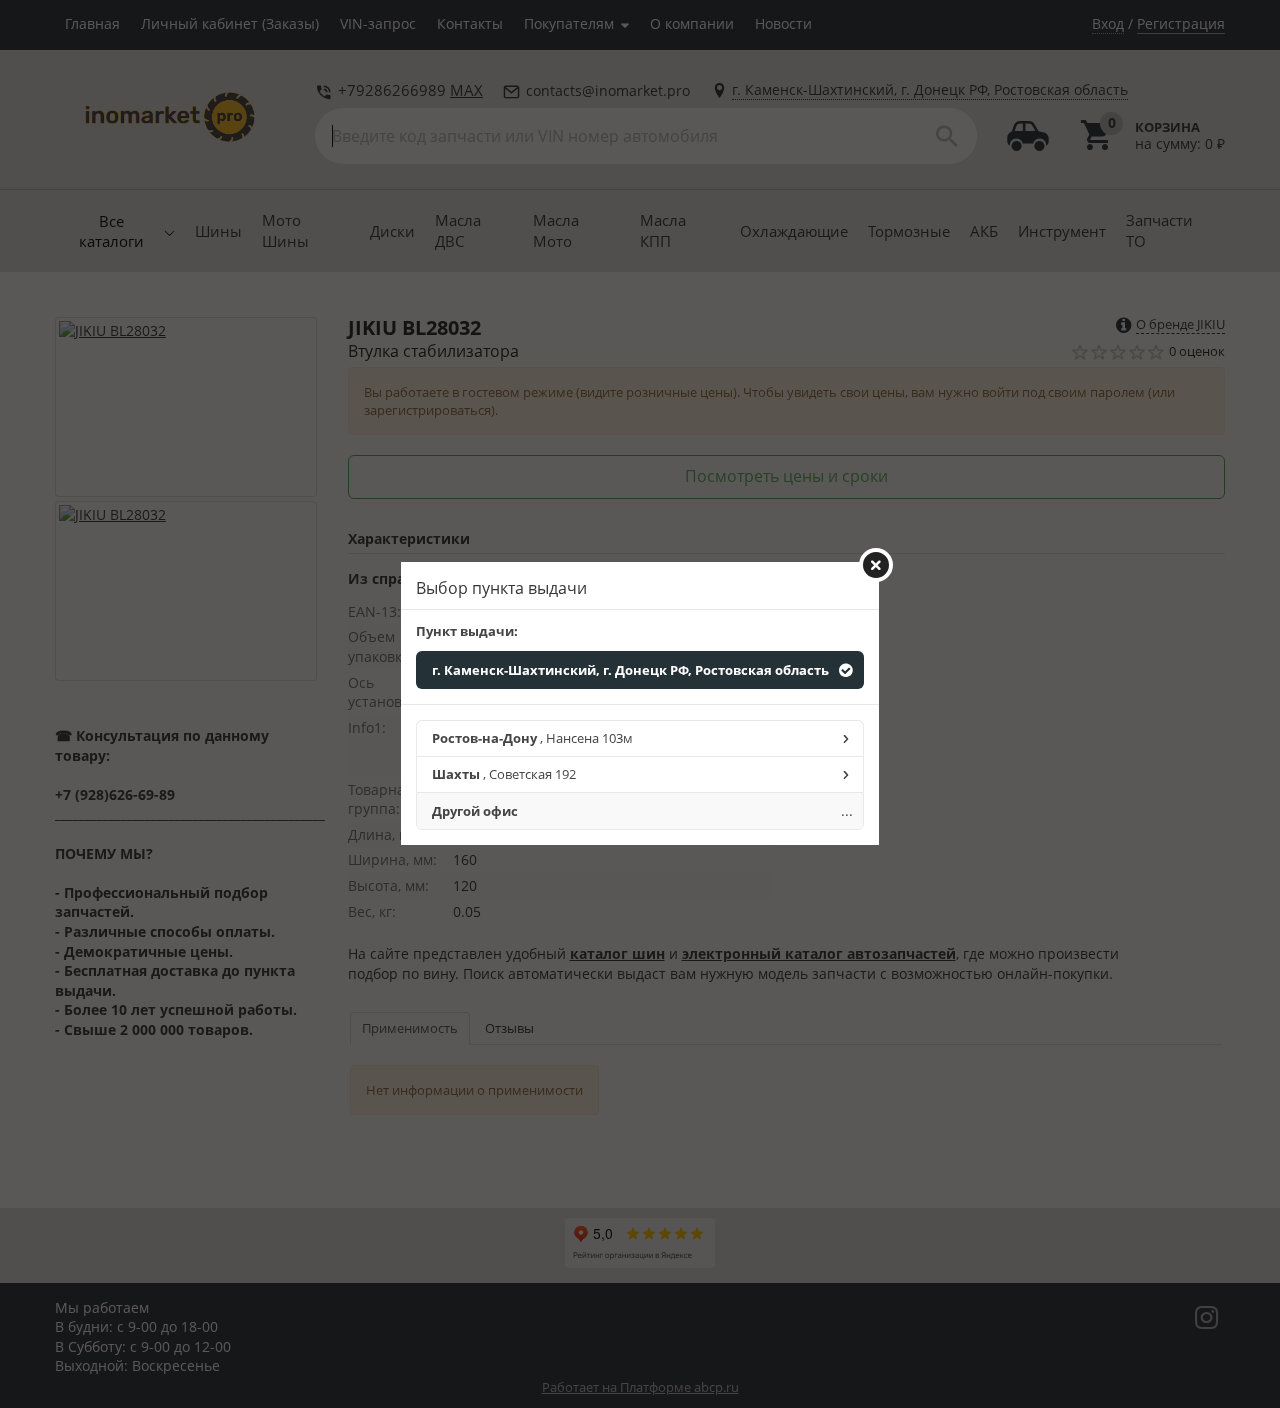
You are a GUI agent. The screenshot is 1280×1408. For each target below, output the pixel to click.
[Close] (876, 565)
